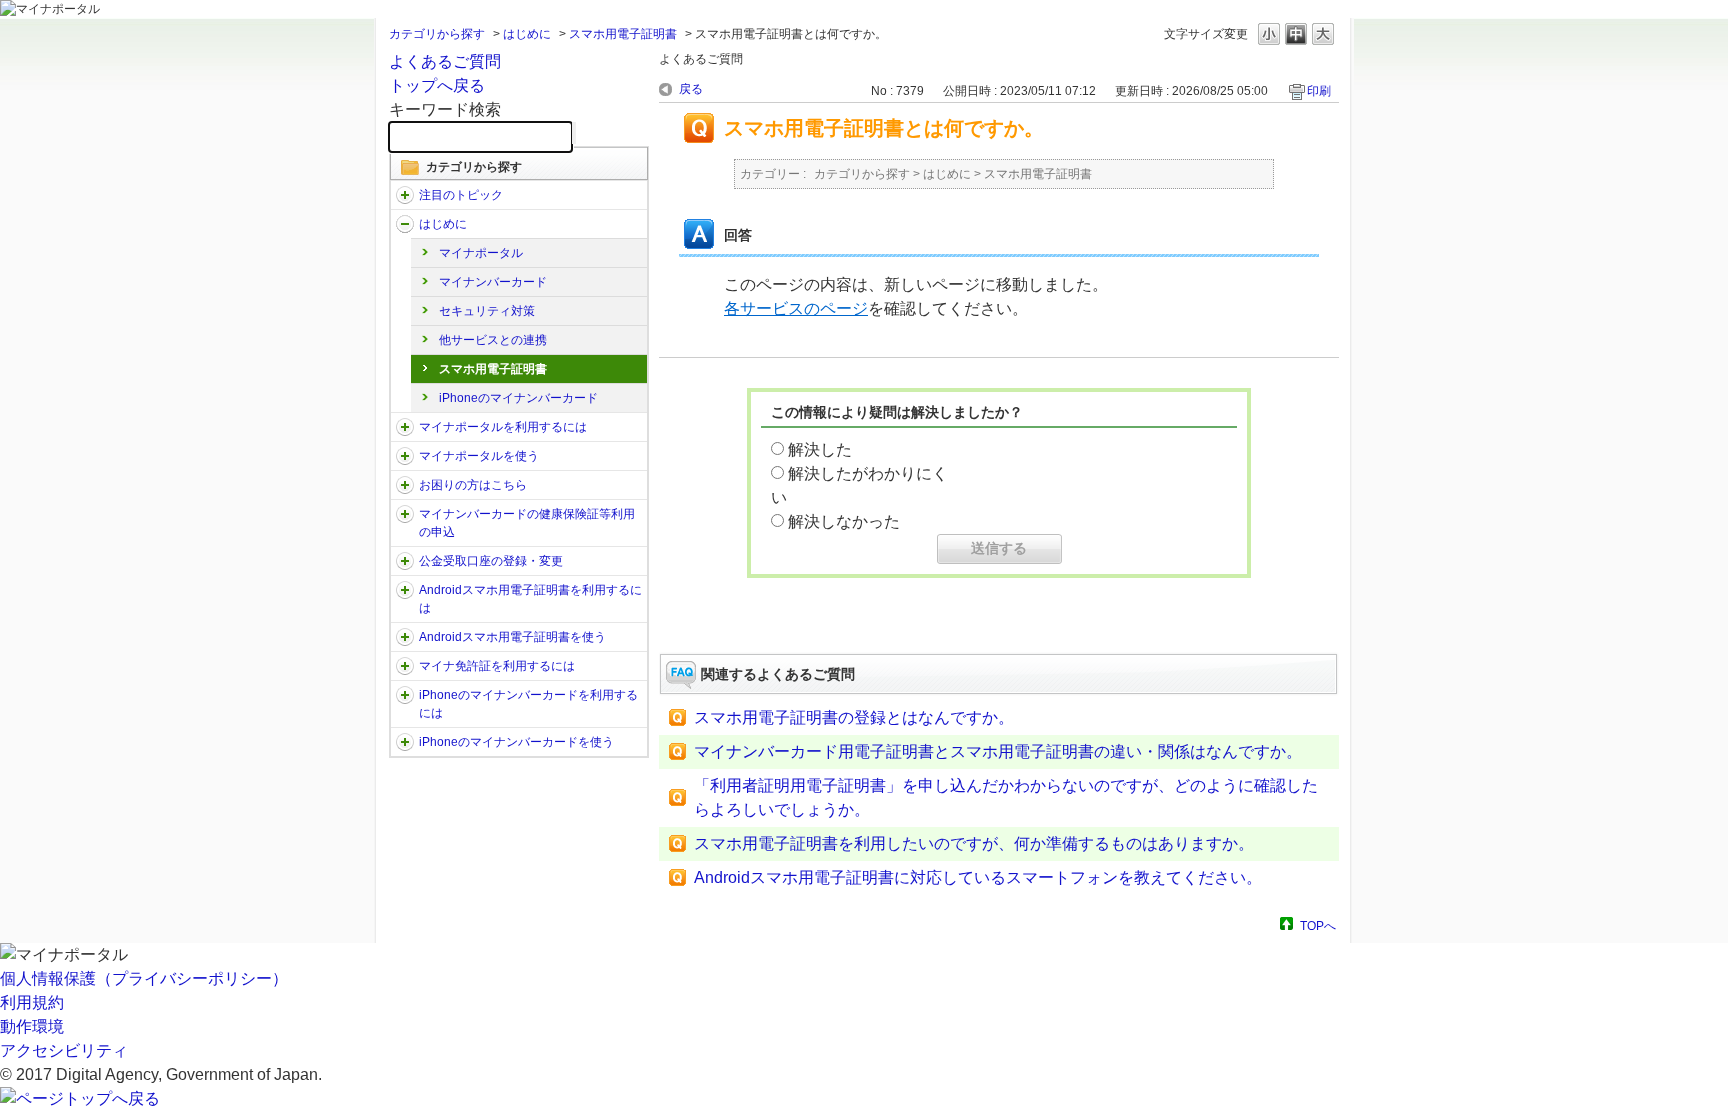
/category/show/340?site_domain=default (405, 695)
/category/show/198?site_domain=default (405, 195)
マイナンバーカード (493, 282)
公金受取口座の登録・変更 (491, 561)
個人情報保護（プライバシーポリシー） (144, 978)
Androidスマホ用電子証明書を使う (512, 637)
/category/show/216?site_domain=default (405, 561)
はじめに (527, 34)
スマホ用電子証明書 (623, 34)
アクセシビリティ (64, 1050)
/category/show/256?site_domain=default (405, 637)
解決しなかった (844, 521)
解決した (820, 449)
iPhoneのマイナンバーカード (518, 398)
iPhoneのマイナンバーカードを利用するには (528, 704)
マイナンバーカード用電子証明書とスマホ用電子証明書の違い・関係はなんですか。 (998, 751)
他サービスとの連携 (493, 340)
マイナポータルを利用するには (503, 427)
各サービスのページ (796, 308)
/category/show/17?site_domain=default (405, 456)
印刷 (1319, 91)
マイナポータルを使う (479, 456)
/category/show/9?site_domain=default (405, 427)
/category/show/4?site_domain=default (405, 224)
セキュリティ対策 (487, 311)
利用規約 (32, 1002)
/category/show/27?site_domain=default (405, 485)
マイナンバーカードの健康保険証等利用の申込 (527, 523)
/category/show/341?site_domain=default (405, 742)
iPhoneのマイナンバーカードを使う (516, 742)
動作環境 (32, 1026)
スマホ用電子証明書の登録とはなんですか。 (854, 717)
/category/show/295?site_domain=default (405, 666)
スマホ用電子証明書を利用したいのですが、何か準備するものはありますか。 (974, 843)
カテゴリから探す (437, 34)
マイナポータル (481, 253)
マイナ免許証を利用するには (497, 666)
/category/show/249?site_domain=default (405, 590)
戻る (691, 89)
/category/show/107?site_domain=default (405, 514)
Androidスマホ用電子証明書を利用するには (530, 599)
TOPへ (1318, 925)
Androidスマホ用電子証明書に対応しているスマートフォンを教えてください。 (978, 877)
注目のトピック (461, 195)
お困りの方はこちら (473, 485)
